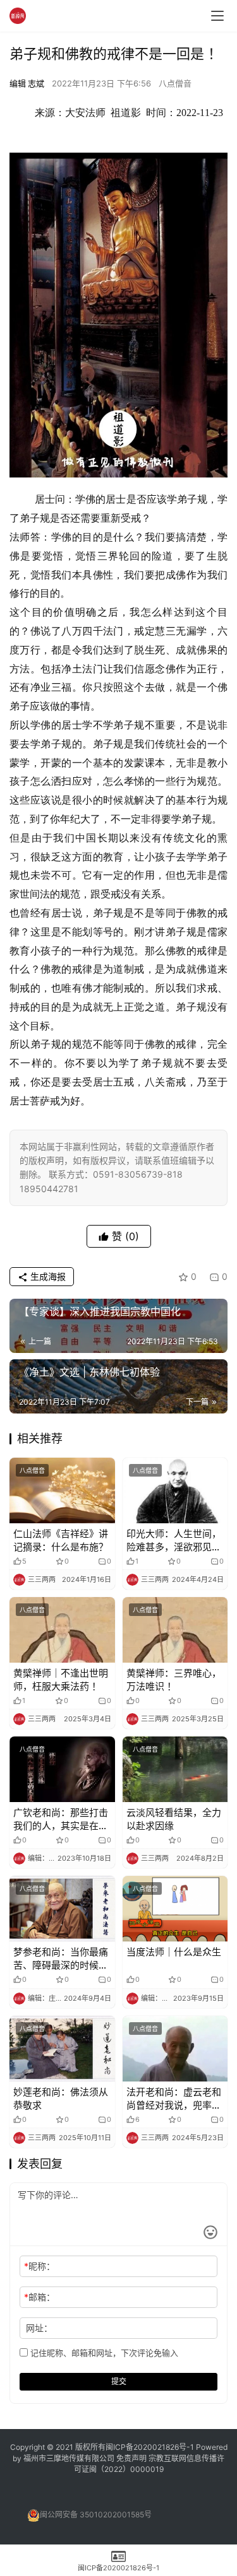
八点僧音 (175, 83)
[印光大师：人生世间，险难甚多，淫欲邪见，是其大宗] (175, 1490)
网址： (39, 2328)
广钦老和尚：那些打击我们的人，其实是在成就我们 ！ (61, 1819)
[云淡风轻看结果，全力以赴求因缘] (175, 1769)
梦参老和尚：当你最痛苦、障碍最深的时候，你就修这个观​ (61, 1959)
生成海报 (47, 1276)
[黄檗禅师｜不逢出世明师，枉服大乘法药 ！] (62, 1630)
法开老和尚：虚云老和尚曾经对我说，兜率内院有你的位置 (174, 2099)
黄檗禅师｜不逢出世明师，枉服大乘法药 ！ (61, 1680)
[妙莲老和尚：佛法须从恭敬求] (62, 2049)
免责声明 (132, 2458)
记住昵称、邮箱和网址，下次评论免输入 (103, 2353)
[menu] (217, 16)
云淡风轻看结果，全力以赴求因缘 (174, 1819)
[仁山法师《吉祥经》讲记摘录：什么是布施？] (62, 1490)
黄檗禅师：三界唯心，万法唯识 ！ (174, 1680)
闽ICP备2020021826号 (146, 2447)
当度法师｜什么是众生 (174, 1952)
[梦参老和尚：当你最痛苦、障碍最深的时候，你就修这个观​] (62, 1909)
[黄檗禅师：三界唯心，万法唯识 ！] (175, 1630)
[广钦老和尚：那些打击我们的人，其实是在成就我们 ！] (62, 1769)
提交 (119, 2381)
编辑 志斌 (27, 83)
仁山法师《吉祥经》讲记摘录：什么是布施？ (61, 1540)
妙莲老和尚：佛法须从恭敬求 (61, 2099)
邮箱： (39, 2297)
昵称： (39, 2266)
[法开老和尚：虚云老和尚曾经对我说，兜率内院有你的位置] (175, 2049)
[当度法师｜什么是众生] (175, 1909)
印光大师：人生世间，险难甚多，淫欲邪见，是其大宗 (174, 1541)
